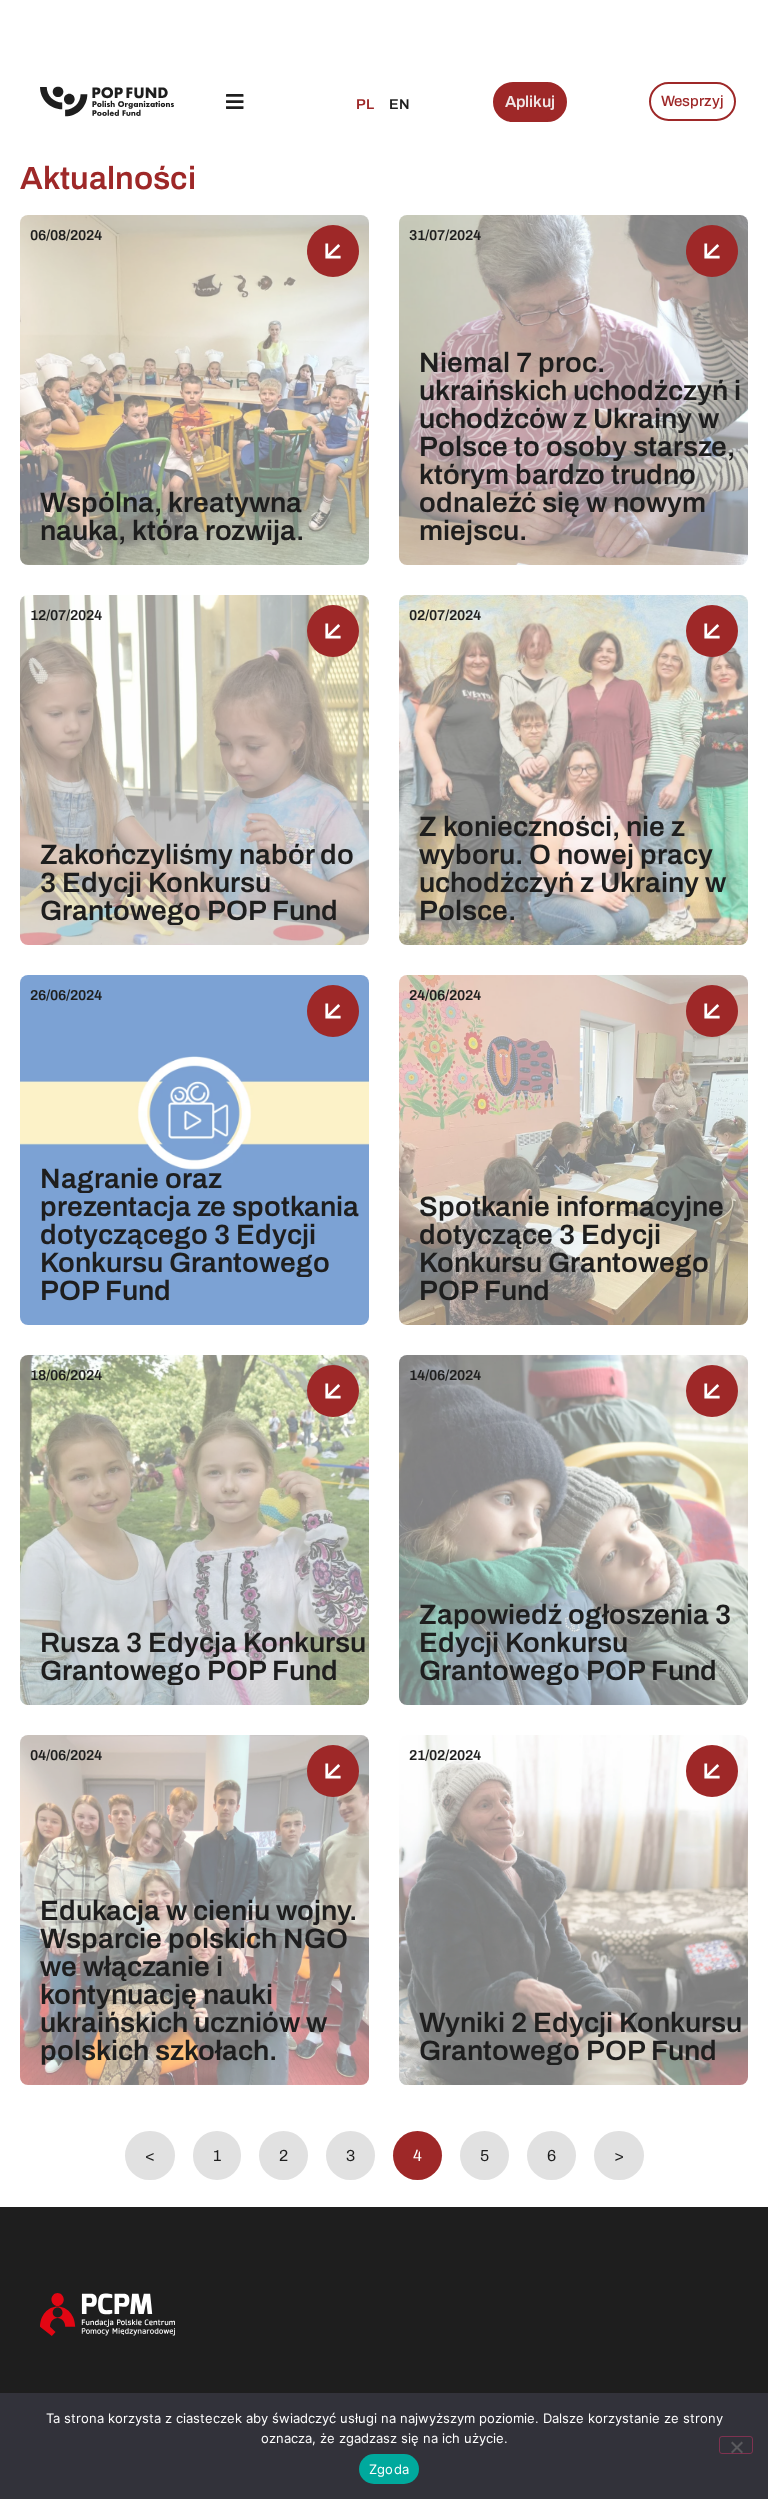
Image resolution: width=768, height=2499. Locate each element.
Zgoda (389, 2469)
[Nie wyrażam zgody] (736, 2445)
